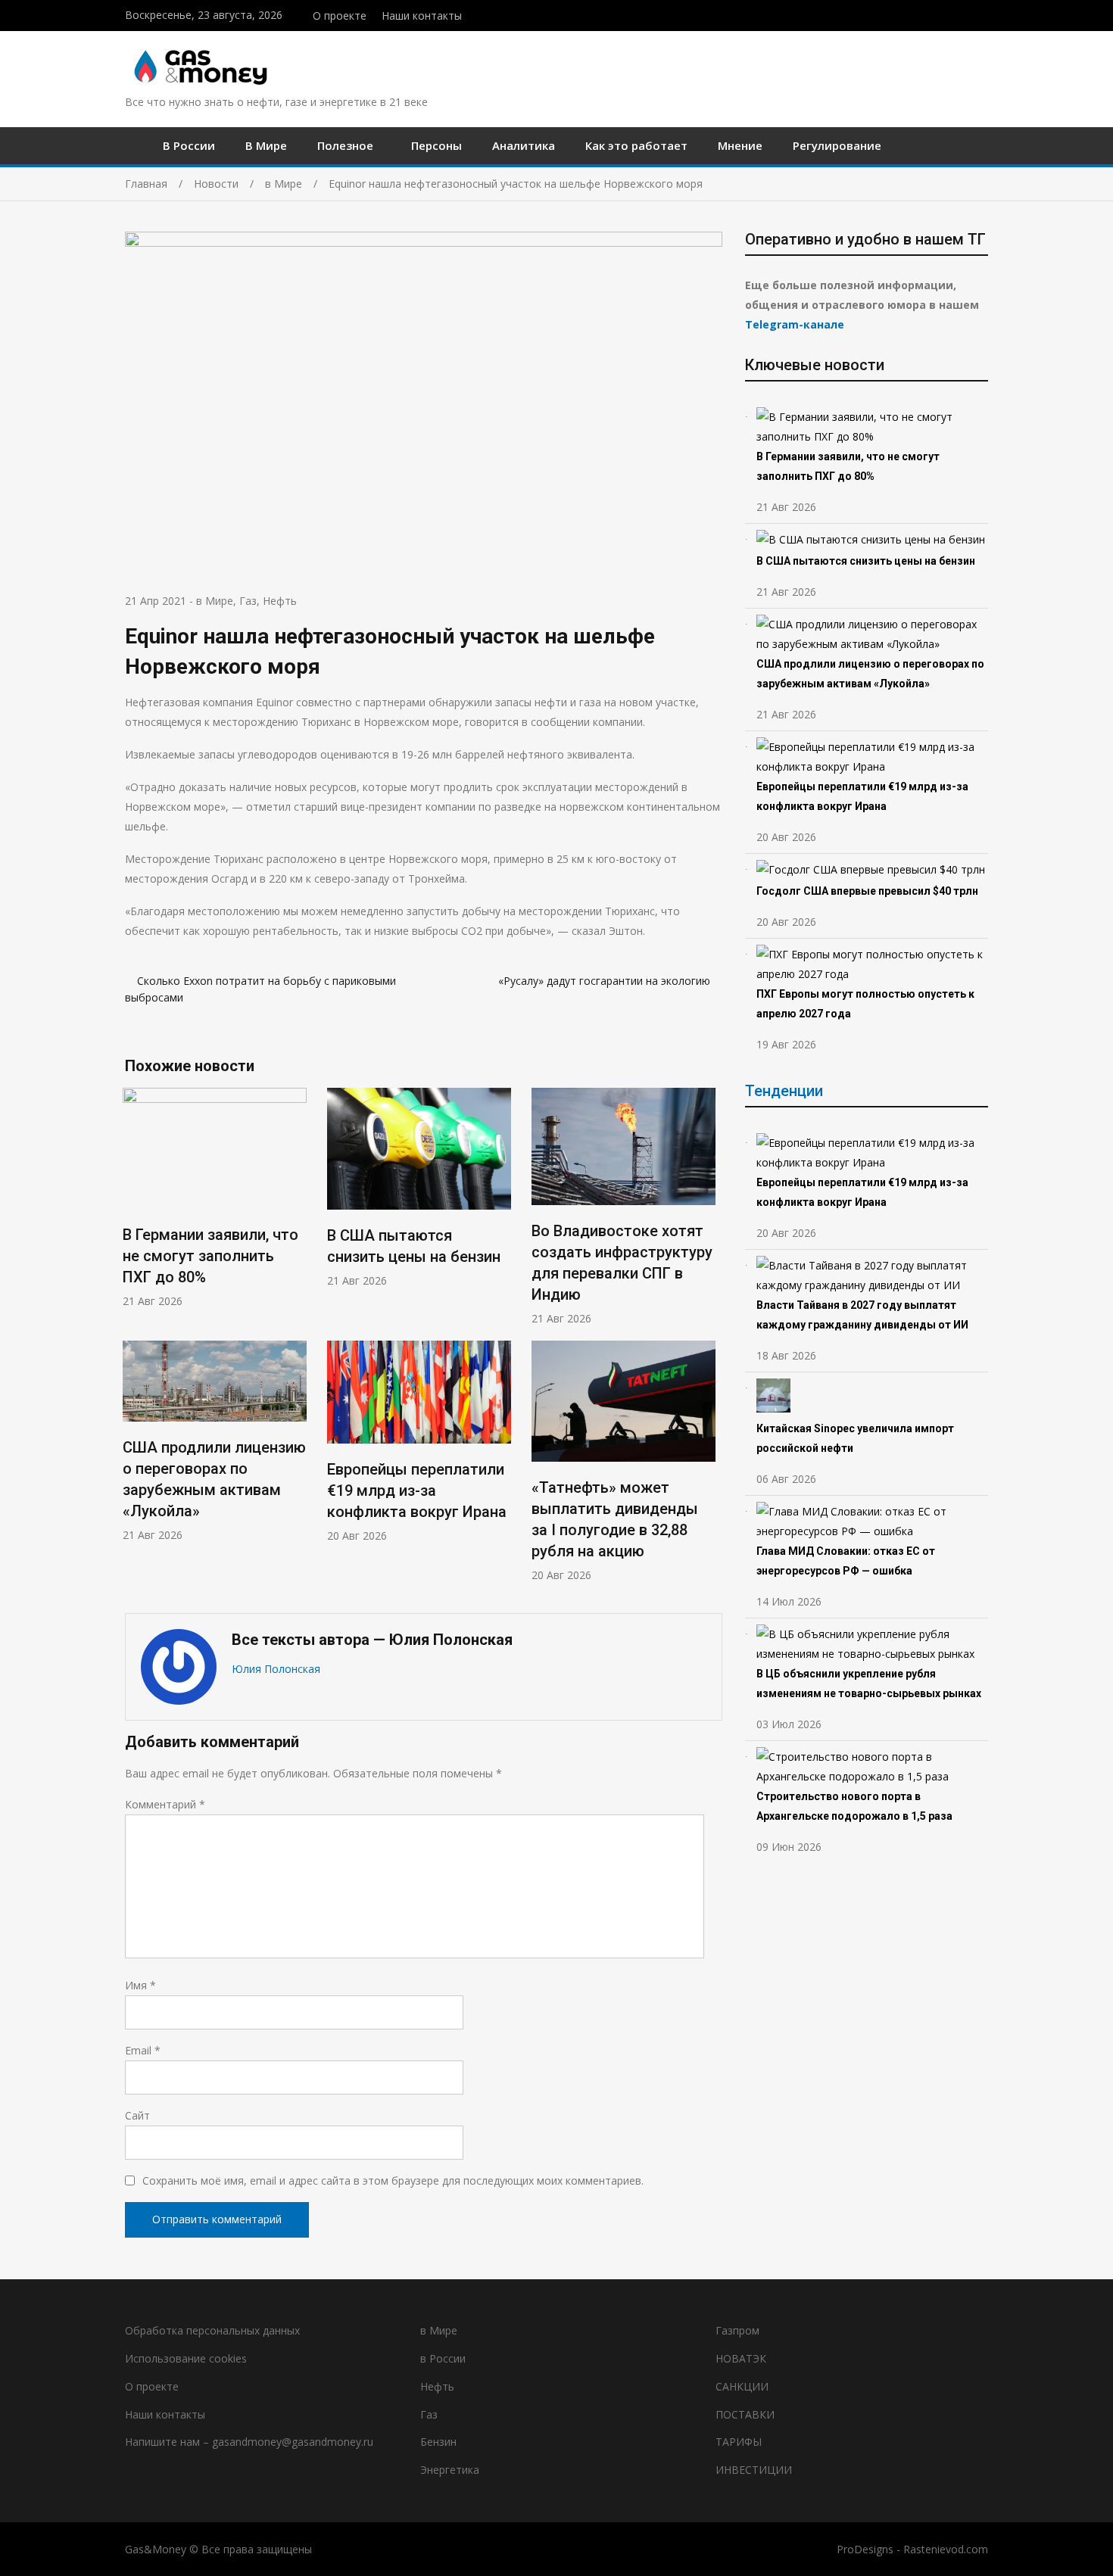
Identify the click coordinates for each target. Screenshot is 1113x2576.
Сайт (137, 2115)
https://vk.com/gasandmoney (984, 14)
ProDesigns (865, 2549)
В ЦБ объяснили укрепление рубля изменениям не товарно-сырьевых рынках (870, 1684)
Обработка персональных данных (212, 2330)
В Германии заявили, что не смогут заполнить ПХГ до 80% (210, 1256)
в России (443, 2358)
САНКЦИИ (742, 2386)
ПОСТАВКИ (745, 2414)
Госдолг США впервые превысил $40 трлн (867, 891)
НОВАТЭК (741, 2358)
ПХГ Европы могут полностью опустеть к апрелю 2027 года (865, 1004)
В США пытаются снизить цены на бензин (867, 561)
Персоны (436, 145)
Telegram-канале (795, 324)
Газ (248, 601)
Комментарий (165, 1804)
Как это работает (636, 145)
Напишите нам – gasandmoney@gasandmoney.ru (249, 2442)
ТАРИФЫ (739, 2442)
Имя (140, 1985)
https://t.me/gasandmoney (968, 14)
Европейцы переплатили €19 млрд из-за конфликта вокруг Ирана (417, 1490)
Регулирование (837, 145)
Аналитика (524, 145)
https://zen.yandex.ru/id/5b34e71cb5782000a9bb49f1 (952, 14)
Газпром (737, 2330)
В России (189, 145)
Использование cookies (186, 2358)
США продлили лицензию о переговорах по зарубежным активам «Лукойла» (870, 674)
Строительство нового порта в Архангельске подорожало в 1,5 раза (854, 1806)
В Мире (266, 145)
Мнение (740, 145)
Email (143, 2050)
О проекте (340, 16)
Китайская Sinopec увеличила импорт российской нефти (855, 1438)
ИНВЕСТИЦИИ (754, 2470)
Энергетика (450, 2470)
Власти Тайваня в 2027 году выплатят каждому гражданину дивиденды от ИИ (862, 1315)
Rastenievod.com (946, 2549)
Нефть (280, 601)
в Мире (215, 601)
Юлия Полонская (276, 1669)
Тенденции (784, 1091)
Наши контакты (422, 16)
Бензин (438, 2442)
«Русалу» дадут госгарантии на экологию (604, 981)
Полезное (345, 145)
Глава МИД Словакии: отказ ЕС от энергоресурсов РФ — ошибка (846, 1561)
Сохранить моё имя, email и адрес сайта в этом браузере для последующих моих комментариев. (393, 2180)
